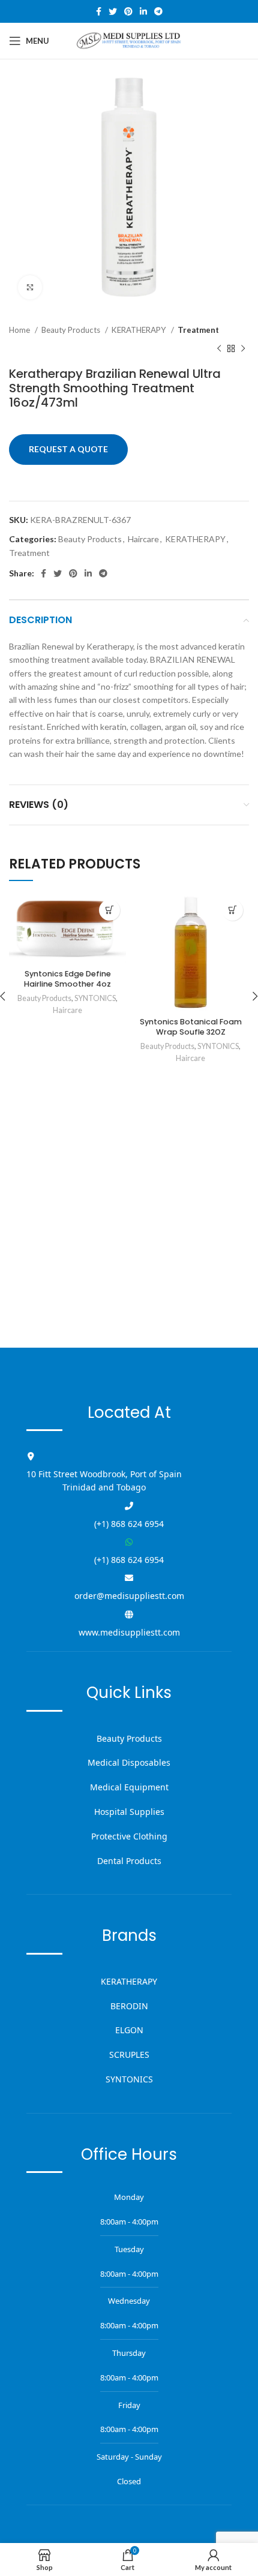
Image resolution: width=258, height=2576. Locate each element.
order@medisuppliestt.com (129, 1596)
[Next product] (243, 348)
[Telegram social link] (158, 11)
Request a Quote (68, 449)
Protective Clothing (129, 1836)
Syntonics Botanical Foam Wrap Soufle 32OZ (191, 1027)
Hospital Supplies (129, 1812)
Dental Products (129, 1861)
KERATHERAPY (140, 330)
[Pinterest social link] (128, 11)
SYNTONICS (95, 998)
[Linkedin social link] (143, 11)
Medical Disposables (129, 1762)
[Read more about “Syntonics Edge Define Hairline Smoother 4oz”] (109, 910)
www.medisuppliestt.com (129, 1632)
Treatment (198, 330)
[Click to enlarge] (30, 287)
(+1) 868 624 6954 (129, 1524)
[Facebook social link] (99, 11)
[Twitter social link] (113, 11)
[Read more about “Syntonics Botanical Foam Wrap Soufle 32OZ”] (232, 910)
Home (20, 330)
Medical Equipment (129, 1787)
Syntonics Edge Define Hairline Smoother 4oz (67, 979)
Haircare (143, 539)
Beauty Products (72, 330)
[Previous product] (219, 348)
